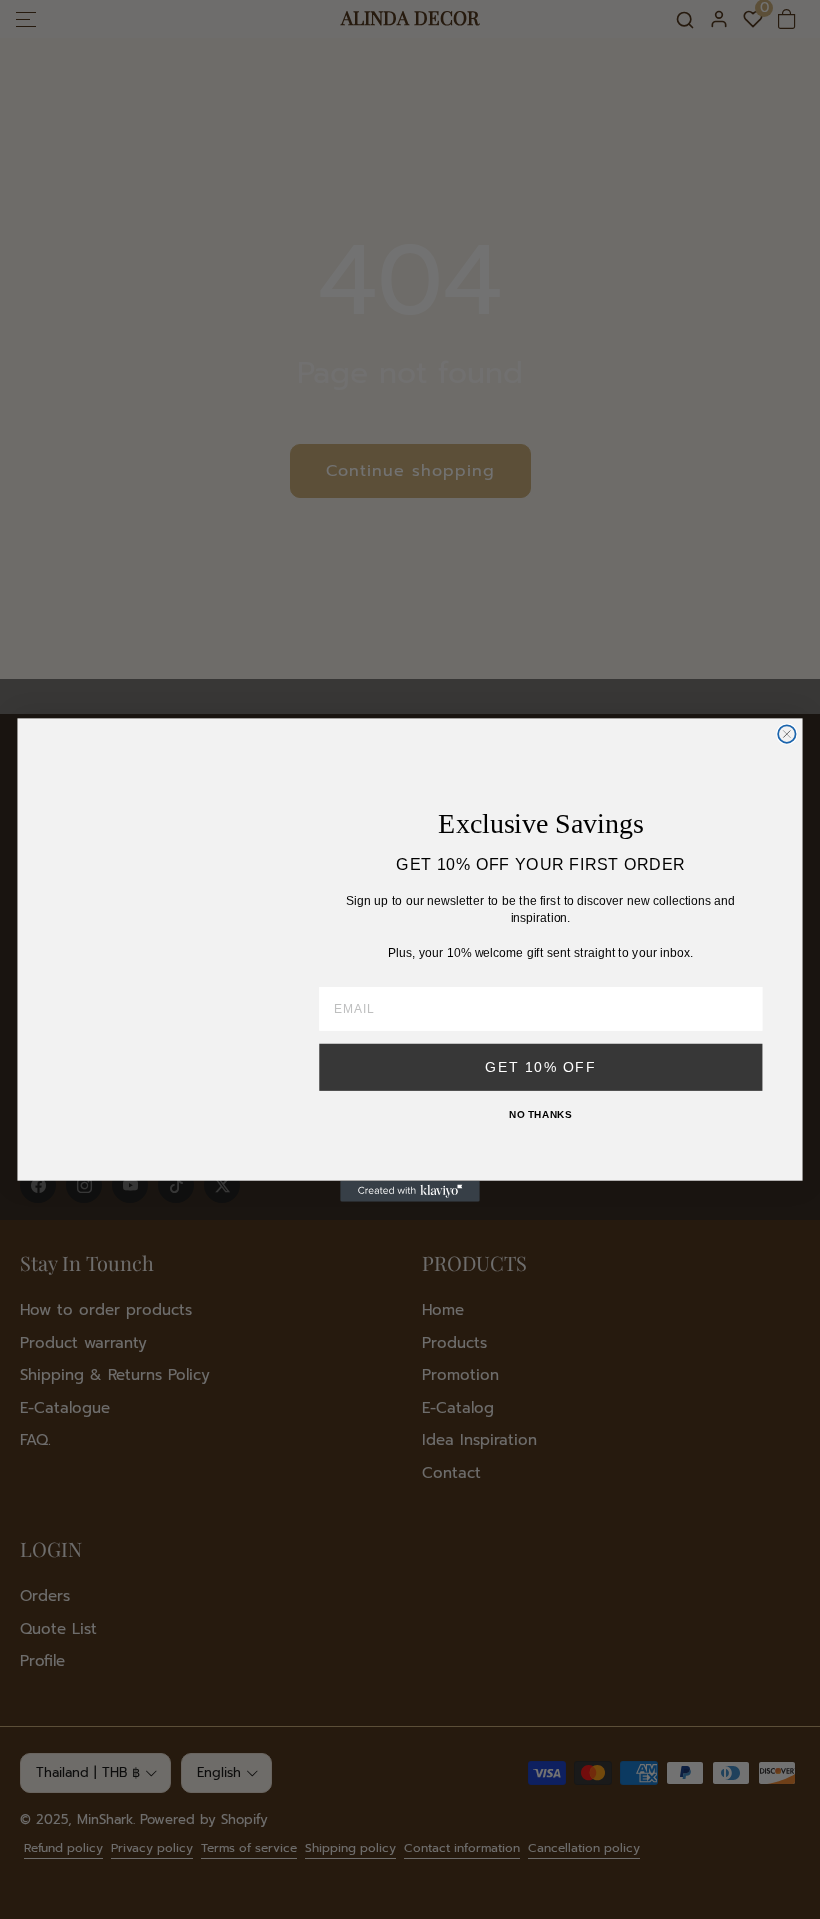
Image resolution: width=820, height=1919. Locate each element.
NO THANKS (540, 1114)
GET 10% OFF (540, 1066)
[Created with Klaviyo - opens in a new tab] (410, 1190)
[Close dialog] (786, 733)
